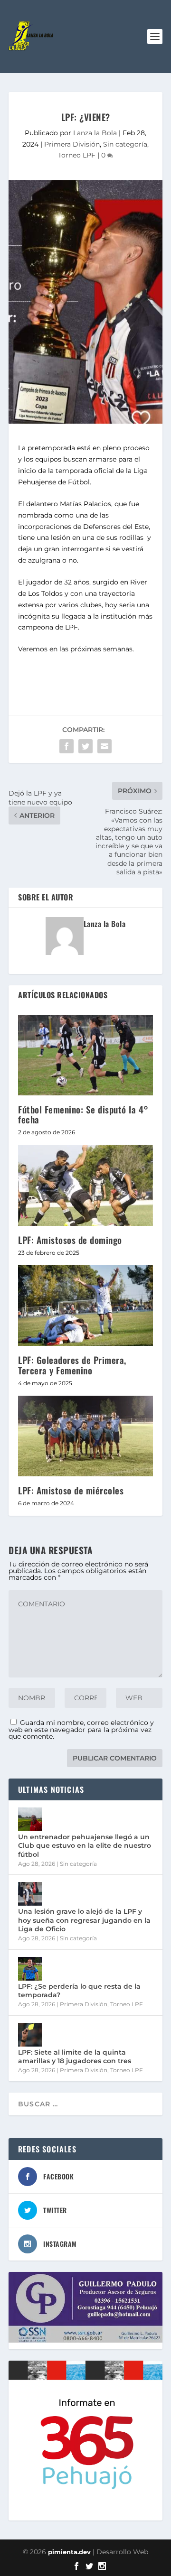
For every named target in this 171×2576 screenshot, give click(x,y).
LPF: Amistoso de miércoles (71, 1490)
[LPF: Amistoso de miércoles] (85, 1436)
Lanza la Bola (95, 133)
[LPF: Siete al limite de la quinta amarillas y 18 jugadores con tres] (30, 2035)
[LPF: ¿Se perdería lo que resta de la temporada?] (30, 1969)
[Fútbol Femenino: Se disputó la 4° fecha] (85, 1055)
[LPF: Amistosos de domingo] (85, 1185)
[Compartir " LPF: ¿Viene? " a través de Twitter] (85, 746)
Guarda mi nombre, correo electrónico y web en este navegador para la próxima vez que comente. (81, 1729)
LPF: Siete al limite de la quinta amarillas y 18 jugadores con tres (75, 2057)
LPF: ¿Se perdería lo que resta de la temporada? (79, 1991)
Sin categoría (125, 144)
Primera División (72, 144)
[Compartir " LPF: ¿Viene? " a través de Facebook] (66, 746)
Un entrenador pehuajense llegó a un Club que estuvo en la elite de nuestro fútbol (85, 1845)
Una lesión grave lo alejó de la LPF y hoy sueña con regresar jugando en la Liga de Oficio (84, 1920)
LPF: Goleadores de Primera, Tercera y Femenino (72, 1365)
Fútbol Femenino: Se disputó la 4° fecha (83, 1114)
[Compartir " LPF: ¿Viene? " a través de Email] (104, 746)
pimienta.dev (69, 2552)
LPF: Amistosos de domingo (70, 1240)
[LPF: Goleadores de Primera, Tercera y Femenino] (85, 1306)
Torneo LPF (77, 155)
